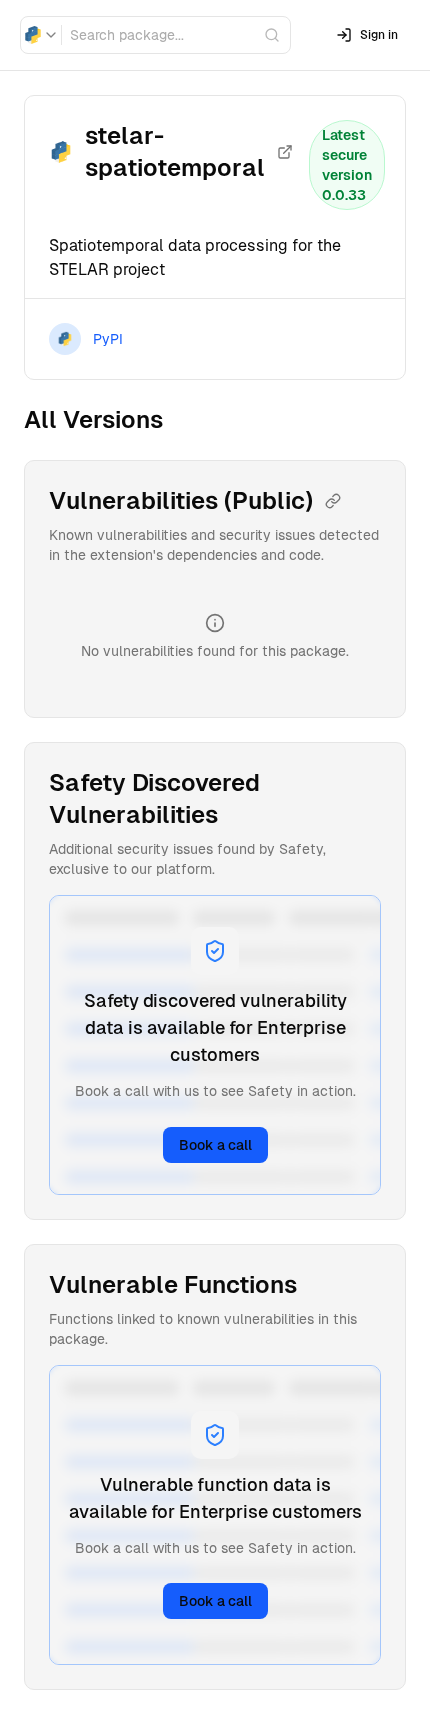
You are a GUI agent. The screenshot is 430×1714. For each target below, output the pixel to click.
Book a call (215, 1145)
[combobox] (41, 35)
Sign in (379, 35)
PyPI (108, 339)
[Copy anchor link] (333, 501)
